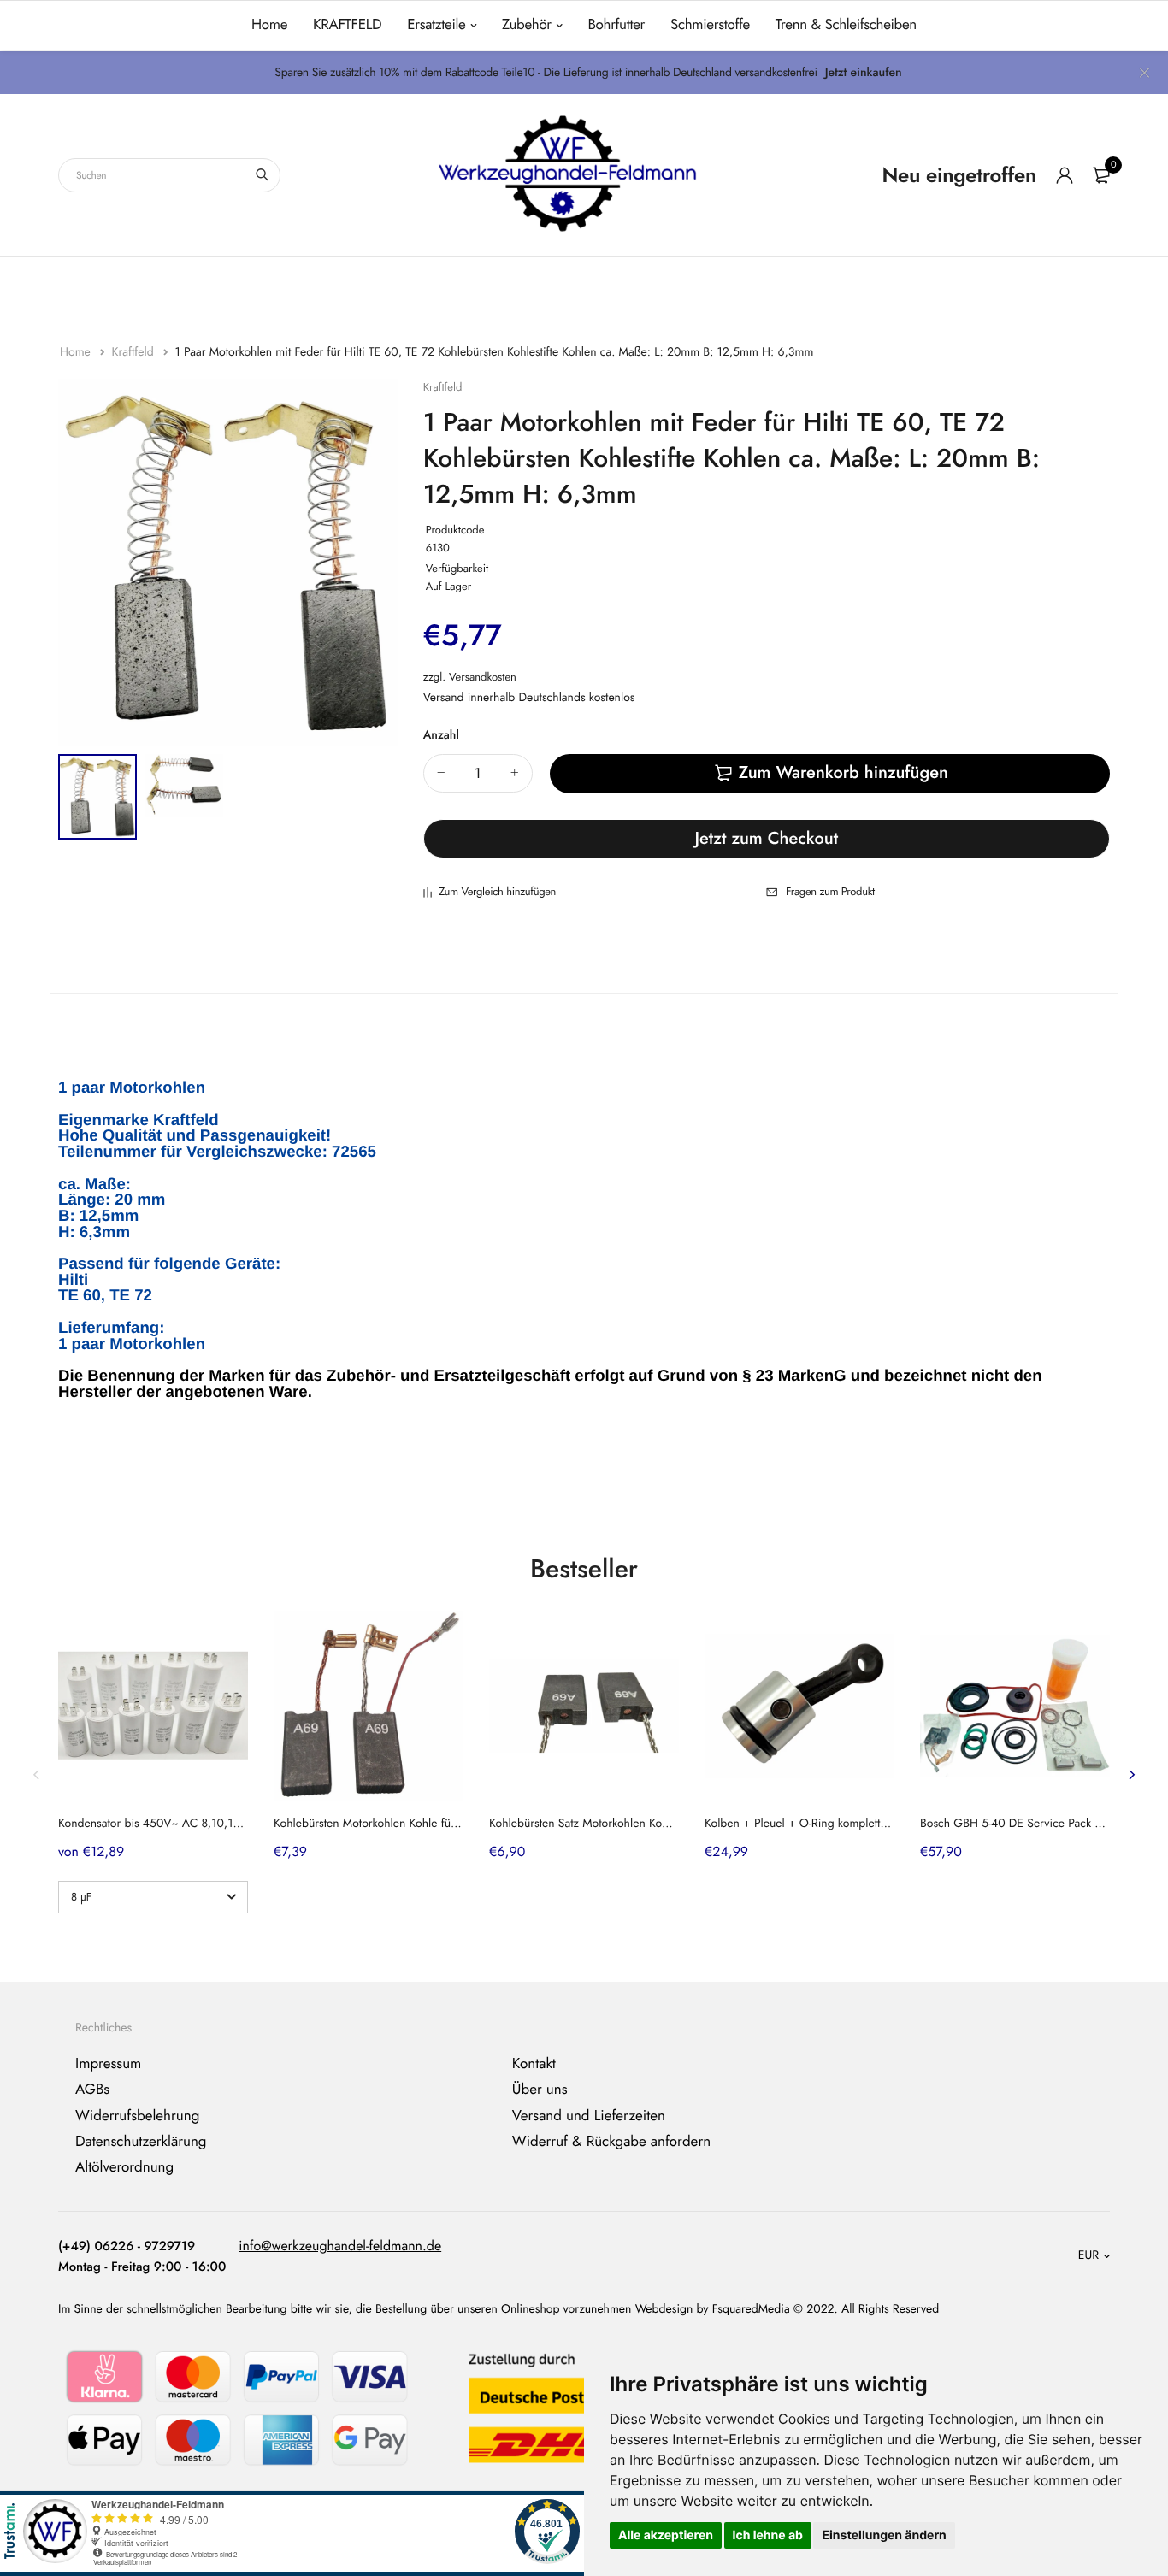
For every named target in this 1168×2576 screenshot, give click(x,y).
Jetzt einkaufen (864, 73)
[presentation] (37, 1775)
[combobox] (169, 175)
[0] (1101, 175)
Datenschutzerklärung (141, 2142)
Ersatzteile (436, 25)
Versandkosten (483, 677)
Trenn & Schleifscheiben (846, 25)
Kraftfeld (134, 352)
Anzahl (441, 735)
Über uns (540, 2090)
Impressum (108, 2064)
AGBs (92, 2090)
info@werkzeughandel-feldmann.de (340, 2246)
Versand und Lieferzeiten (589, 2116)
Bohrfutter (616, 25)
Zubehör (527, 25)
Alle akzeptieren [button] (666, 2535)
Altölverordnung (124, 2167)
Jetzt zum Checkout (767, 838)
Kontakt (534, 2064)
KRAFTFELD (347, 25)
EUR (1088, 2255)
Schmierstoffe (710, 25)
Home (269, 25)
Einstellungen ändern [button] (884, 2535)
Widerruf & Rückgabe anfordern (611, 2142)
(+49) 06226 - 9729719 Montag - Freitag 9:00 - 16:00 (142, 2256)
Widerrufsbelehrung (137, 2116)
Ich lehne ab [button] (768, 2535)
